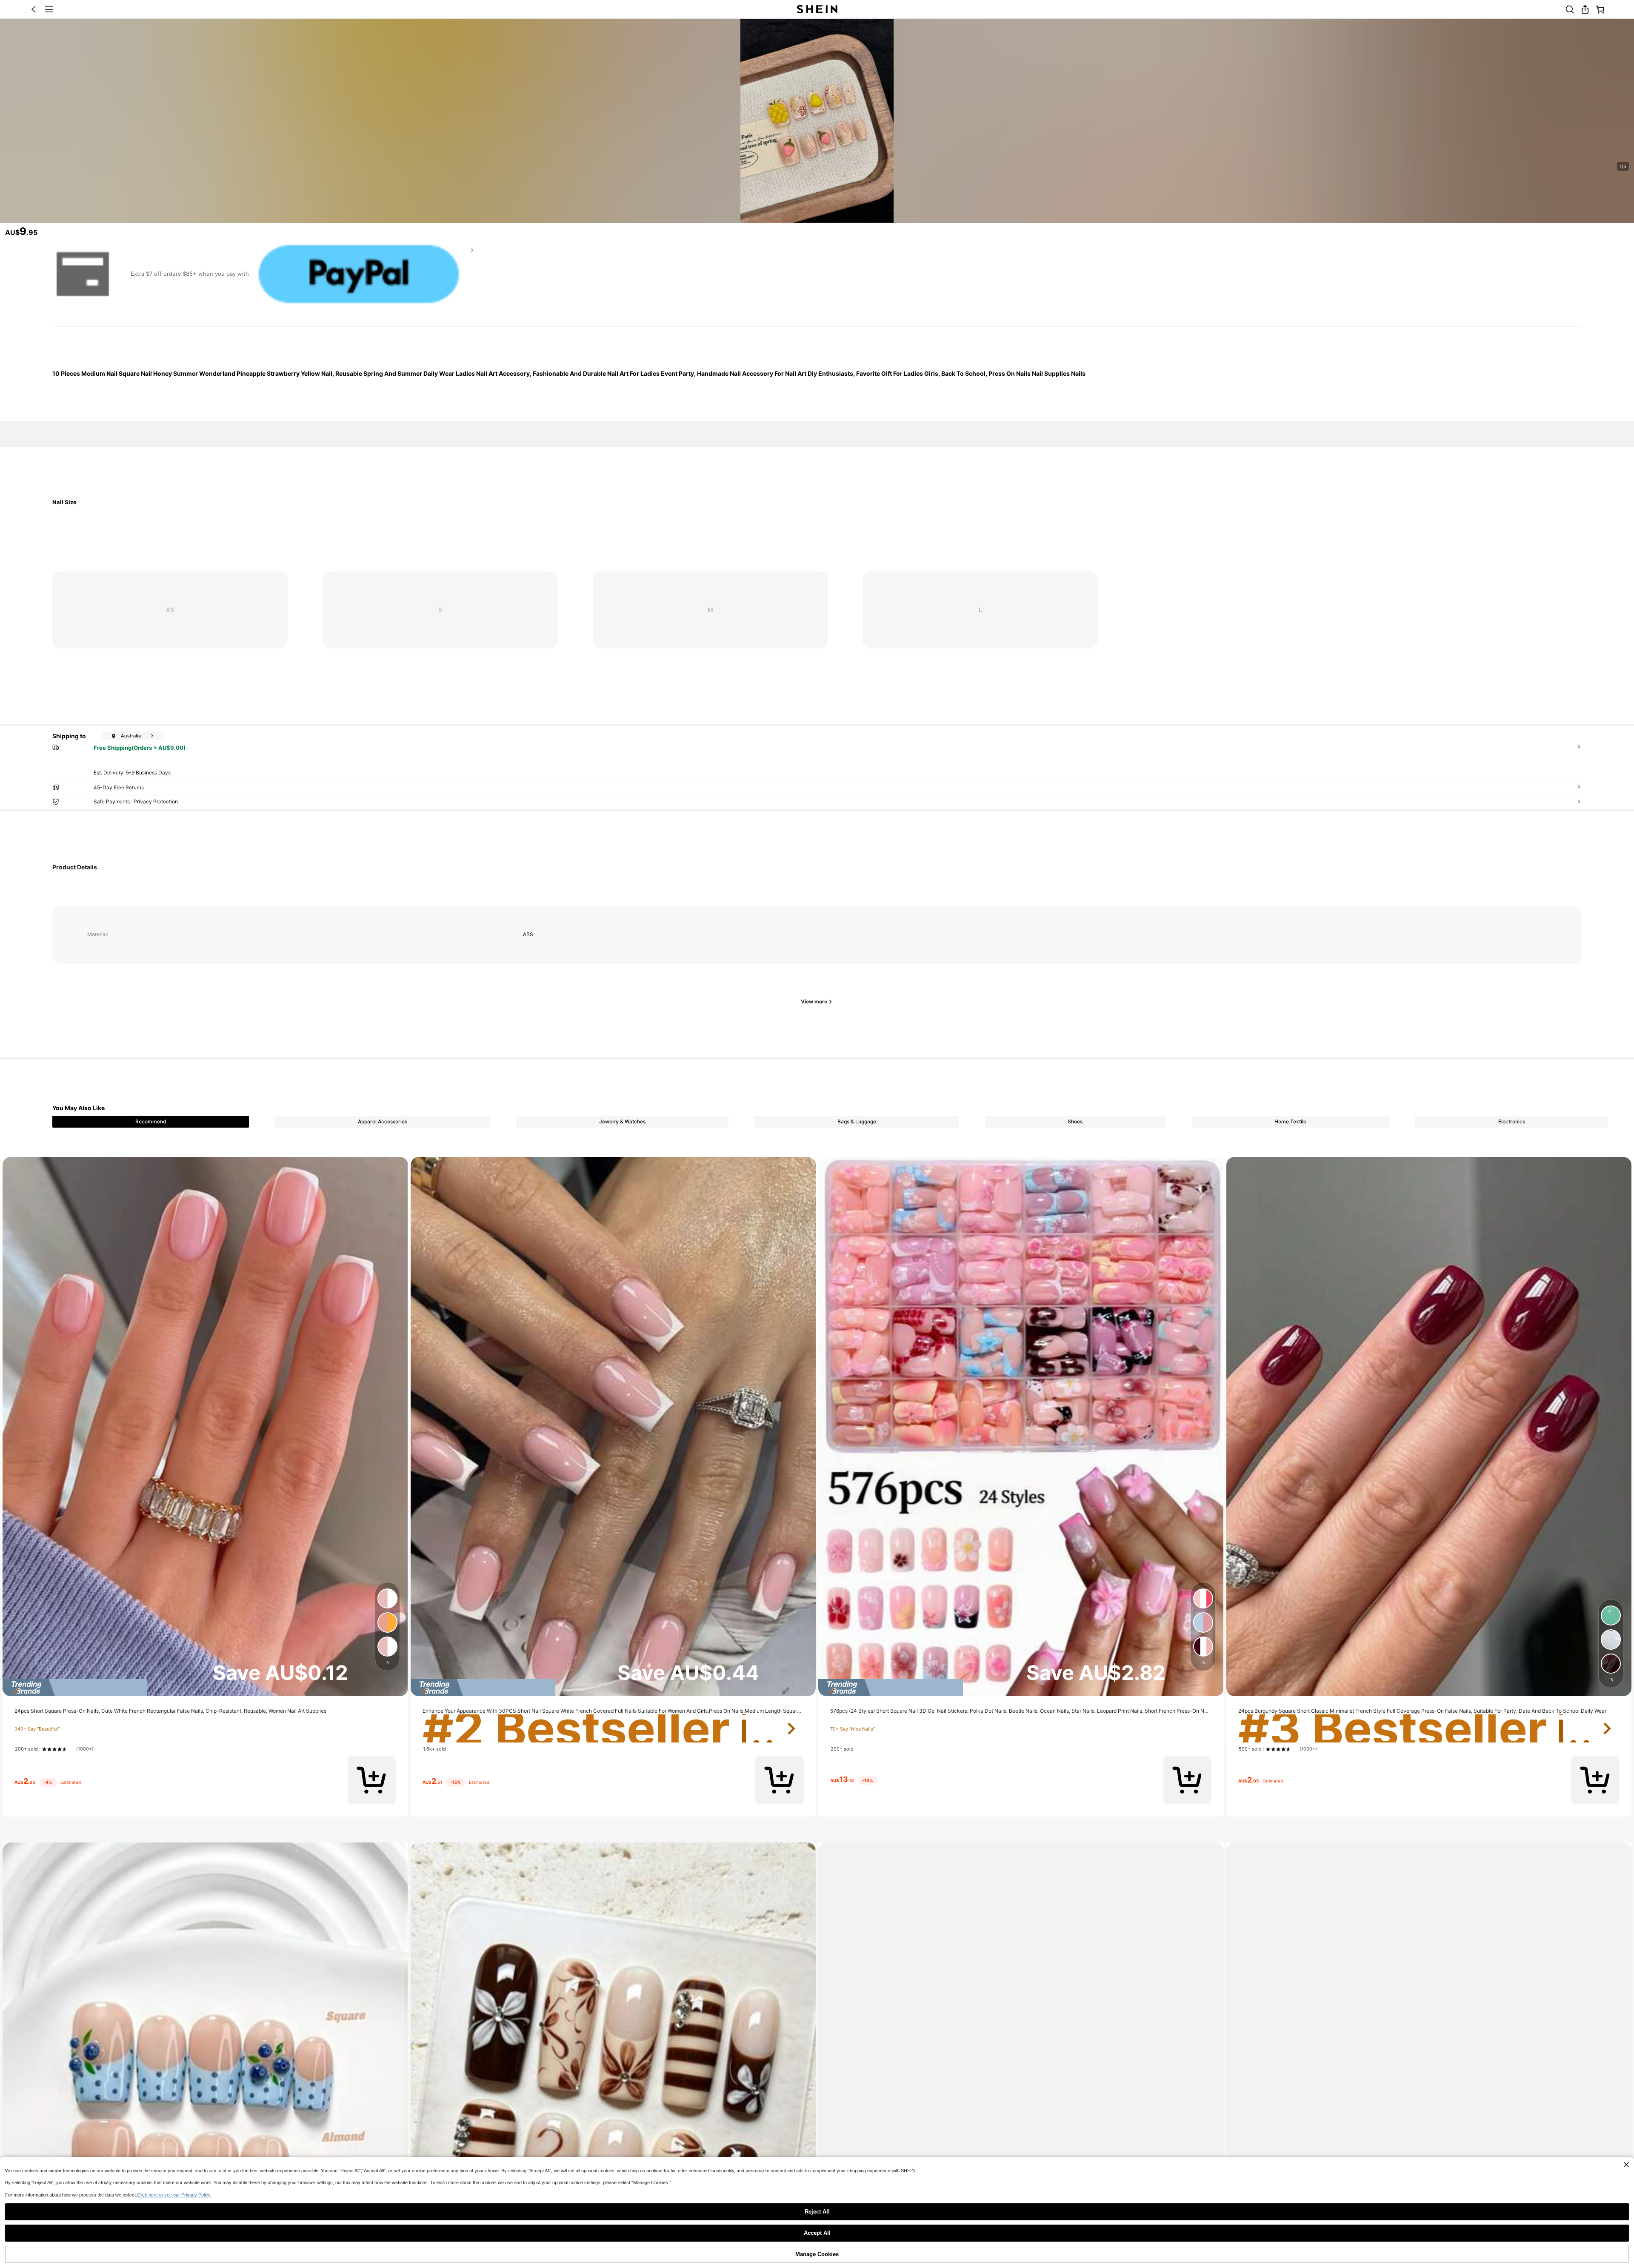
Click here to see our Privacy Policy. (174, 2195)
